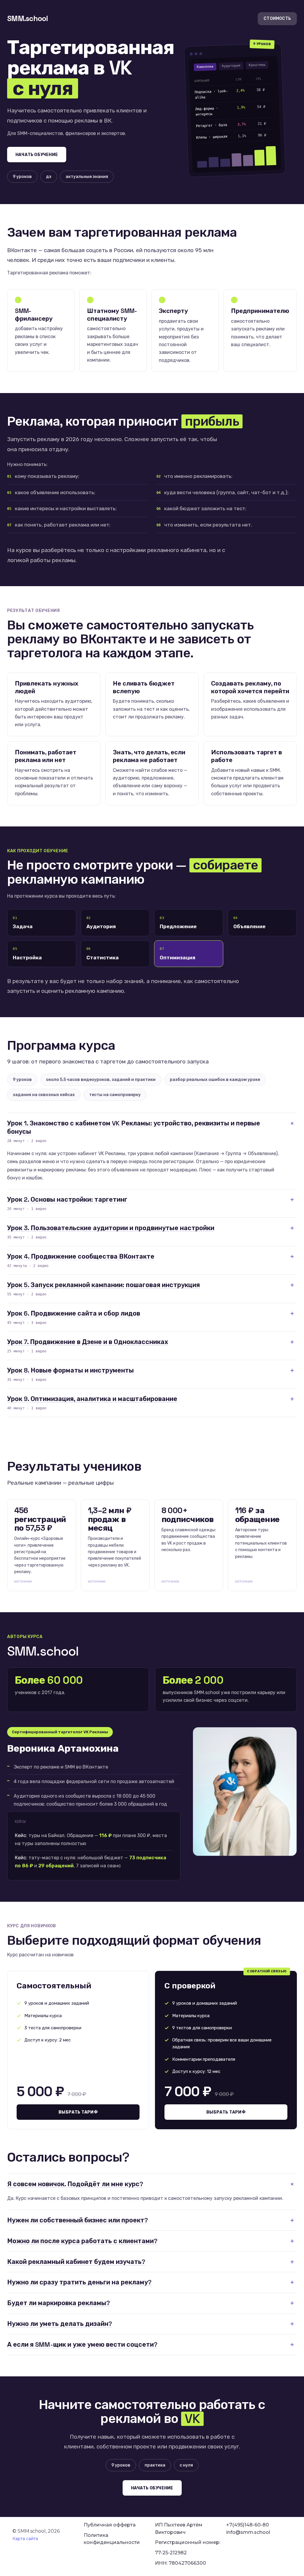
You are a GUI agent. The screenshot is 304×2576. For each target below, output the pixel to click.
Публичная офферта (110, 2525)
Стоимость (277, 19)
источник (23, 1581)
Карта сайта (25, 2539)
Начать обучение (37, 155)
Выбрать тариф (78, 2112)
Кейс (20, 1835)
